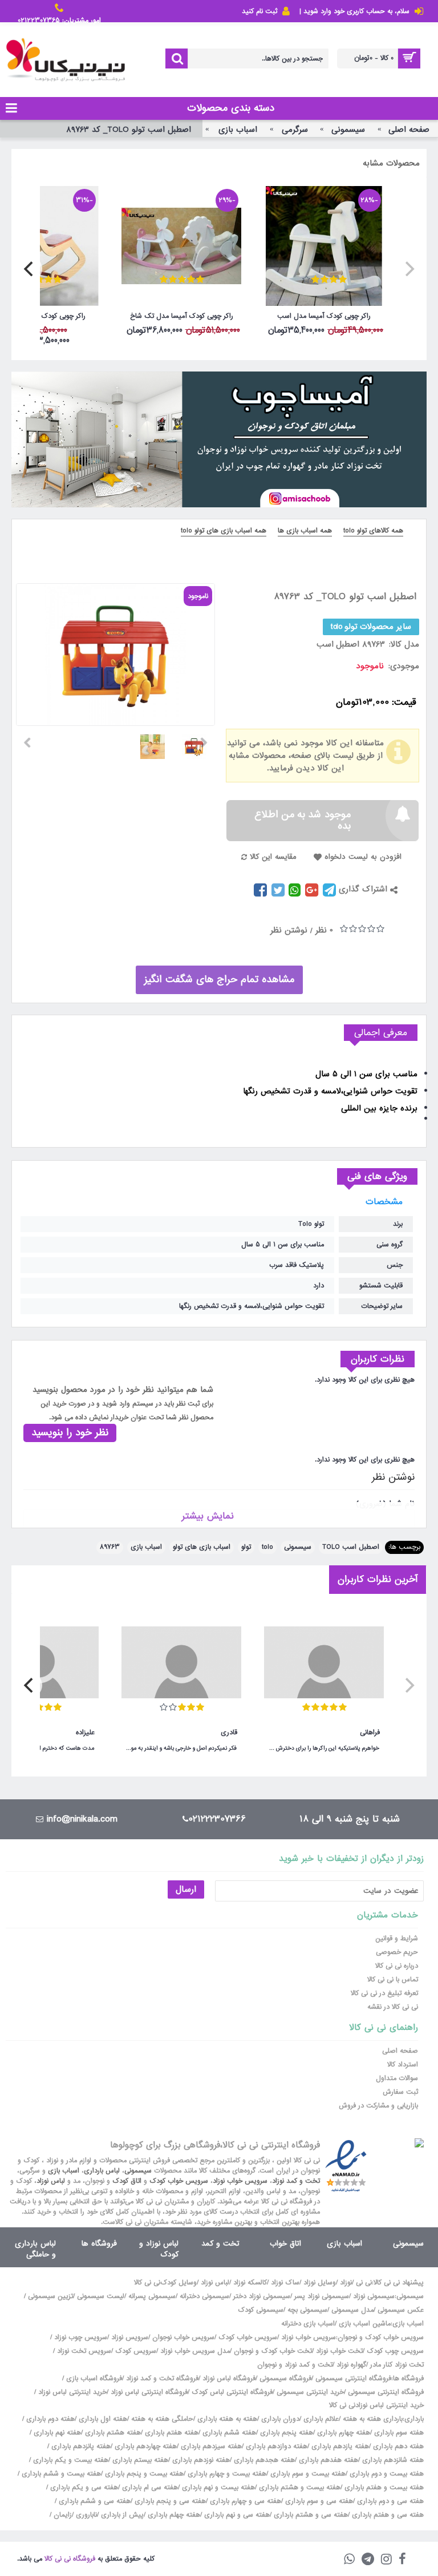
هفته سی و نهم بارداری (236, 2515)
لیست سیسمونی (101, 2296)
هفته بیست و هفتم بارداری (383, 2488)
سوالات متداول (397, 2078)
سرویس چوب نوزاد (81, 2337)
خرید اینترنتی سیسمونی (310, 2392)
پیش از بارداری (122, 2515)
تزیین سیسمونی (50, 2296)
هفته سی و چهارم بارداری (244, 2501)
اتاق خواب (285, 2244)
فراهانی (370, 1733)
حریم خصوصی (397, 1952)
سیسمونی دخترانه (204, 2296)
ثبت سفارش (400, 2092)
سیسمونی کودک (261, 2310)
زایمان (63, 2515)
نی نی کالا (147, 2283)
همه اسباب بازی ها (305, 531)
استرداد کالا (403, 2065)
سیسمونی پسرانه (152, 2296)
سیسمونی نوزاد (374, 2296)
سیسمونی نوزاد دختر (262, 2296)
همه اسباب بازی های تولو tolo (224, 531)
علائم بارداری (321, 2419)
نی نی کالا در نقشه (393, 2007)
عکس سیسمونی (401, 2310)
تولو (246, 1547)
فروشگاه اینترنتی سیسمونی (353, 2379)
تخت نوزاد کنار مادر (397, 2365)
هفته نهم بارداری (56, 2433)
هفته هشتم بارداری (112, 2433)
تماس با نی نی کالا (393, 1980)
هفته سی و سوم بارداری (318, 2501)
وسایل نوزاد (320, 2283)
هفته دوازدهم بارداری (275, 2446)
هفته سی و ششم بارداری (94, 2501)
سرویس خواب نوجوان (183, 2337)
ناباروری (86, 2515)
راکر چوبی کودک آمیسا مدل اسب (324, 316)
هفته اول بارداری (102, 2419)
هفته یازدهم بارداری (339, 2446)
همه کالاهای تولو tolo (373, 531)
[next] (30, 269)
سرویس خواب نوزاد (240, 2181)
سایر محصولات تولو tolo (371, 627)
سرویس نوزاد (130, 2337)
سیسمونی (298, 1547)
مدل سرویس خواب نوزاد (195, 2351)
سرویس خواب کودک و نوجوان (381, 2337)
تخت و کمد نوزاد (296, 2181)
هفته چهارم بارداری (342, 2433)
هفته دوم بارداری (49, 2419)
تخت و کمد (220, 2244)
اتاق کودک (127, 2181)
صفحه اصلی (400, 2051)
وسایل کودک (179, 2283)
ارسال (186, 1889)
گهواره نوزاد (351, 2365)
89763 (110, 1547)
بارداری (414, 2419)
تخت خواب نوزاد (339, 2351)
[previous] (408, 269)
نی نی (364, 2283)
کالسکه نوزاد (250, 2283)
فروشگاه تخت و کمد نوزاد (162, 2379)
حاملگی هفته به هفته (162, 2419)
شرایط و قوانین (397, 1939)
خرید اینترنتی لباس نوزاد (72, 2392)
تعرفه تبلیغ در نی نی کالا (384, 1993)
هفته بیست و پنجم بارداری (143, 2474)
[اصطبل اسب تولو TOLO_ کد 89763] (198, 742)
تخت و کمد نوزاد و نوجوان (295, 2365)
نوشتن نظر (289, 930)
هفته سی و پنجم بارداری (169, 2501)
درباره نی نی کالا (397, 1966)
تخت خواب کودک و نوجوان (273, 2351)
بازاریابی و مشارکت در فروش (378, 2106)
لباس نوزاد (51, 2181)
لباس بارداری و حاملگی (35, 2249)
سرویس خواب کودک (179, 2181)
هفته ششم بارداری (228, 2433)
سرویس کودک (136, 2351)
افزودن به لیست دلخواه (363, 857)
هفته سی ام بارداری (149, 2488)
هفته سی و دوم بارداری (389, 2501)
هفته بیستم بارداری (139, 2460)
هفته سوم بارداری (398, 2433)
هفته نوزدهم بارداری (200, 2460)
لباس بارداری (102, 2171)
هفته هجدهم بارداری (263, 2460)
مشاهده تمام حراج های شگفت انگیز (219, 980)
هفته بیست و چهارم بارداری (226, 2474)
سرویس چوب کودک (395, 2351)
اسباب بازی (146, 1547)
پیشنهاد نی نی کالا (399, 2283)
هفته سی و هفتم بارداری (387, 2515)
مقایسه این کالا (273, 857)
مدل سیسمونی (352, 2310)
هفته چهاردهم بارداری (145, 2446)
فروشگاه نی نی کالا (70, 2559)
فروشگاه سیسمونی (285, 2379)
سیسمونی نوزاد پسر (322, 2296)
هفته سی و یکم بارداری (83, 2488)
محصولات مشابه (391, 163)
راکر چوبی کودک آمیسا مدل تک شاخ (182, 316)
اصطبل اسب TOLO (351, 1547)
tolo (267, 1547)
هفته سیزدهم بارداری (210, 2446)
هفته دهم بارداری (397, 2446)
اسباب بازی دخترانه (308, 2324)
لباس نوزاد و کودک (159, 2249)
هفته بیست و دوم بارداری (386, 2474)
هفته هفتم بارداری (171, 2433)
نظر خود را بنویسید (70, 1433)
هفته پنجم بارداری (285, 2433)
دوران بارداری (280, 2419)
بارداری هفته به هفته (373, 2419)
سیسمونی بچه (307, 2310)
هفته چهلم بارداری (173, 2515)
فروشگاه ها (99, 2244)
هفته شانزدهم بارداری (392, 2460)
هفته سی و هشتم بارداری (310, 2515)
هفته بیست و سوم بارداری (307, 2474)
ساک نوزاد (285, 2283)
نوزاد (346, 2283)
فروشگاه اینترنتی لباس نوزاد (149, 2392)
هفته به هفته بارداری (227, 2419)
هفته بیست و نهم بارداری (217, 2488)
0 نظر (324, 930)
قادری (229, 1733)
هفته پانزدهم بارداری (80, 2446)
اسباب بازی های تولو (202, 1547)
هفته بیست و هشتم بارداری (299, 2488)
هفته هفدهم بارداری (327, 2460)
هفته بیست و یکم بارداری (70, 2460)
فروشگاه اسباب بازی (94, 2379)
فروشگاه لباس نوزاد (229, 2379)
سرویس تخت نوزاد (84, 2351)
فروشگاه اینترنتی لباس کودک (232, 2392)
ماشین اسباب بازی (365, 2324)
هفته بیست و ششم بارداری (60, 2474)
